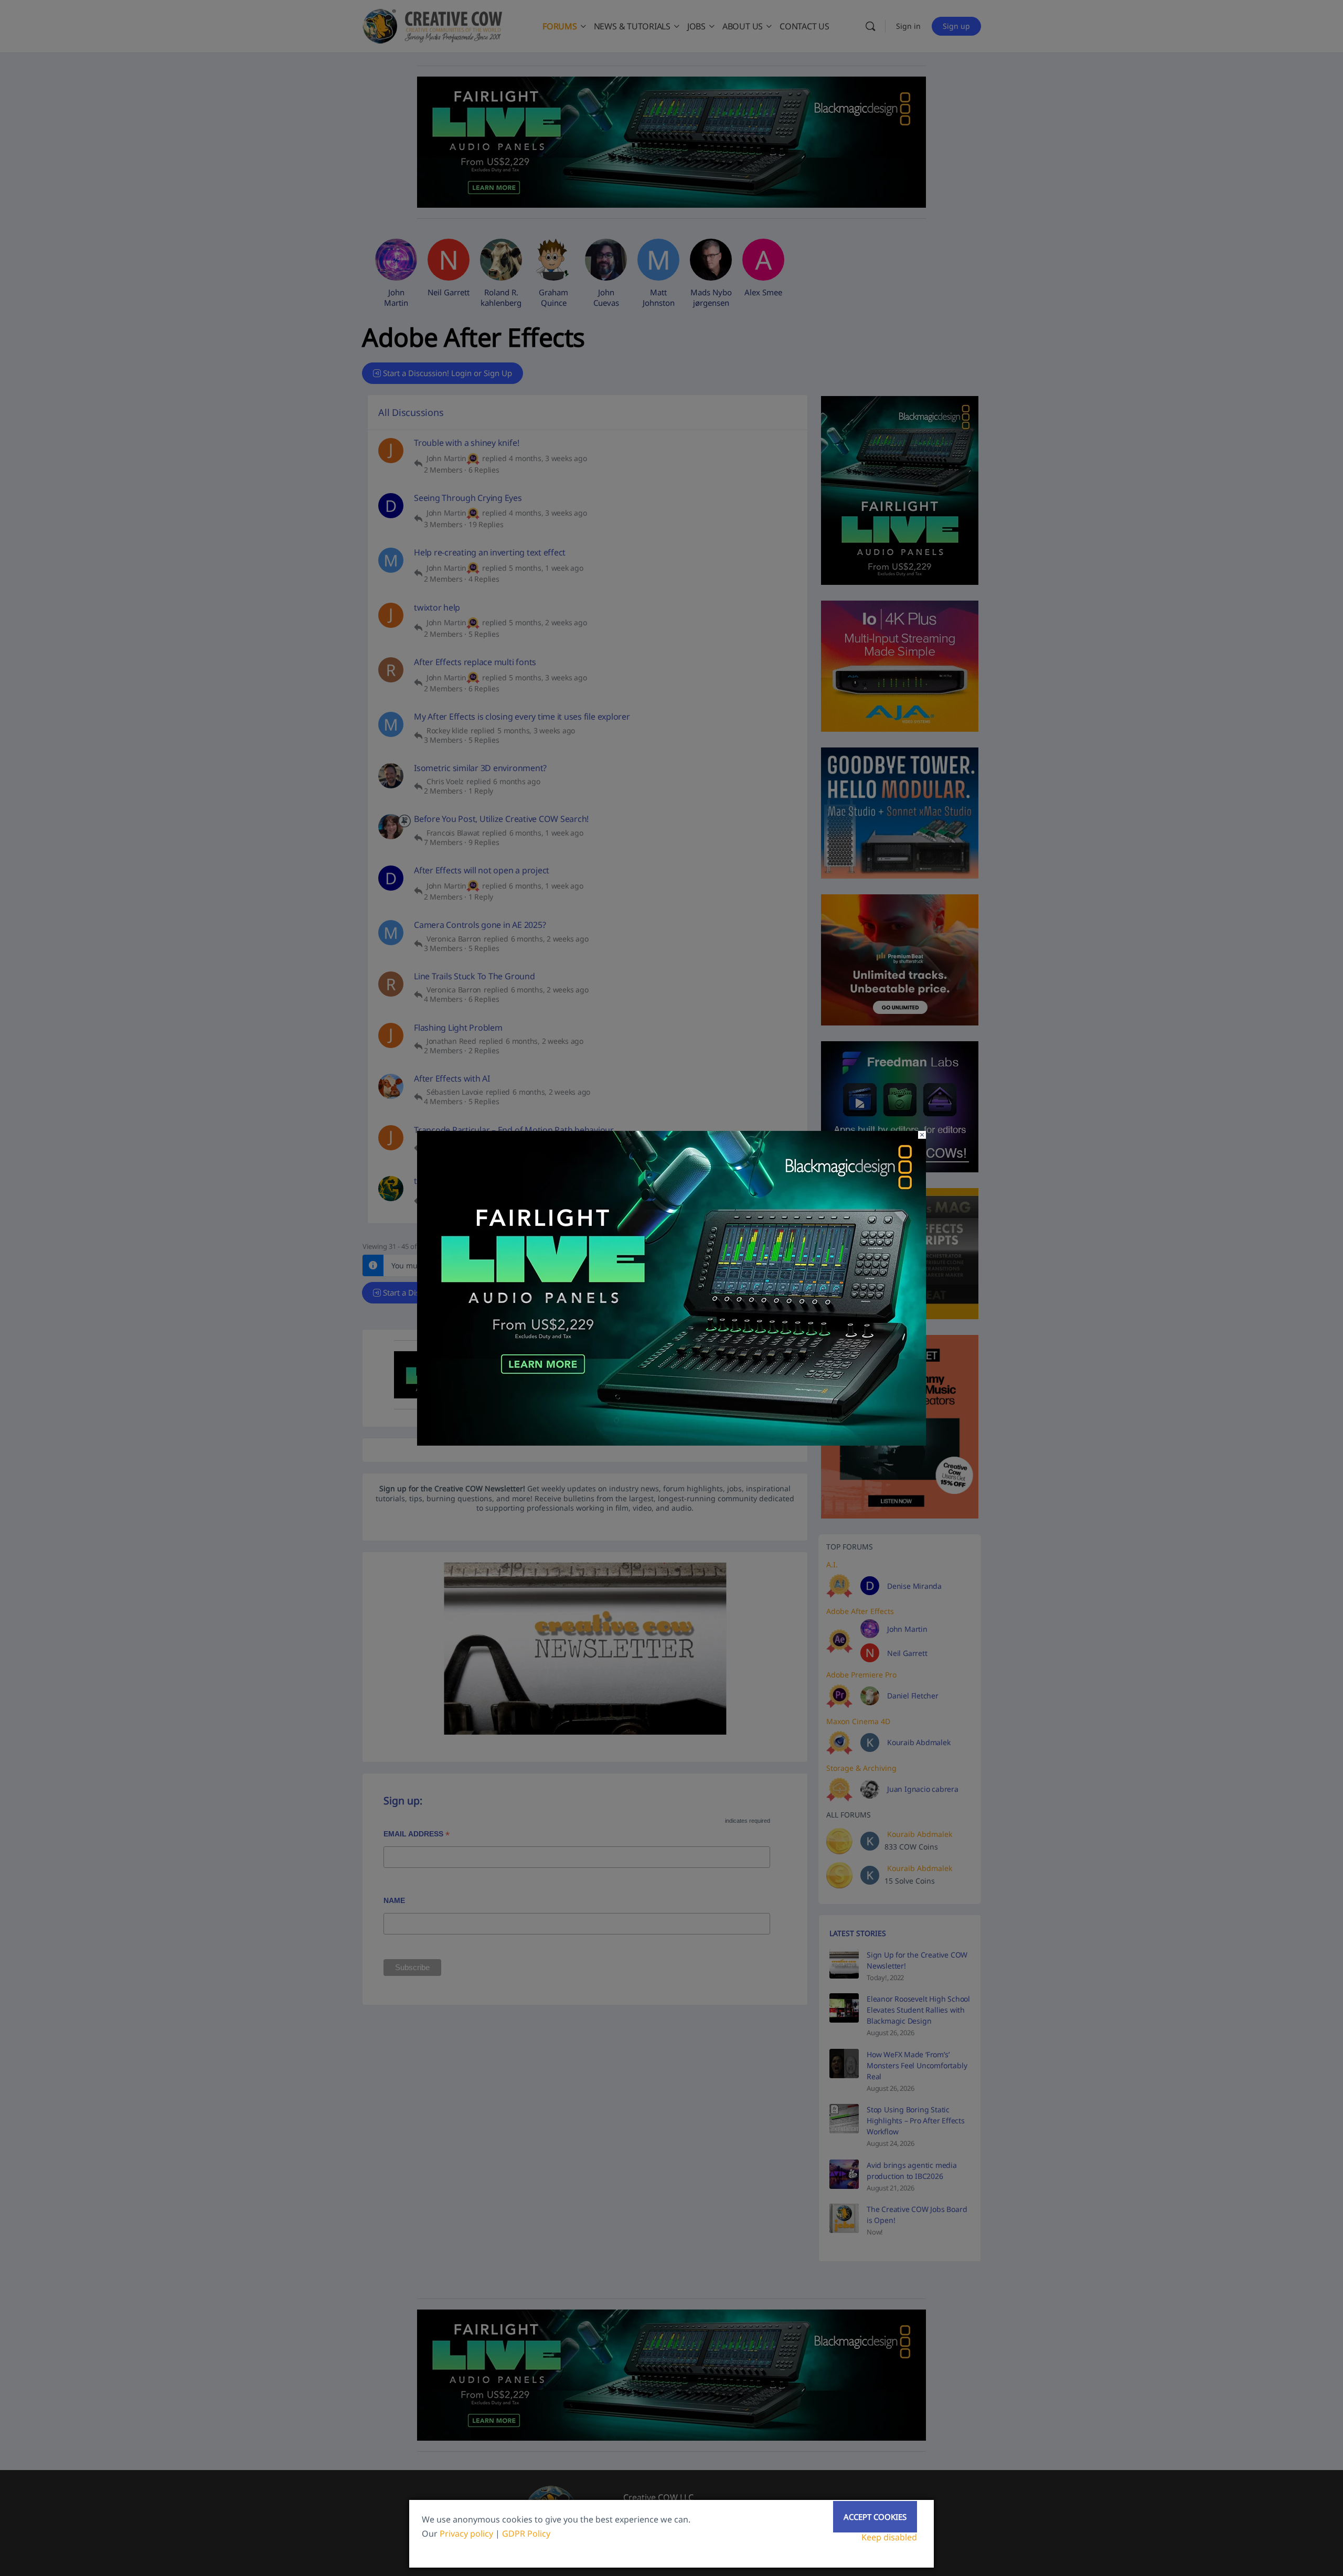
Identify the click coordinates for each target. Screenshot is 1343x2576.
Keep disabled (889, 2537)
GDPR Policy (526, 2534)
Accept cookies (875, 2517)
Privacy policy (466, 2534)
